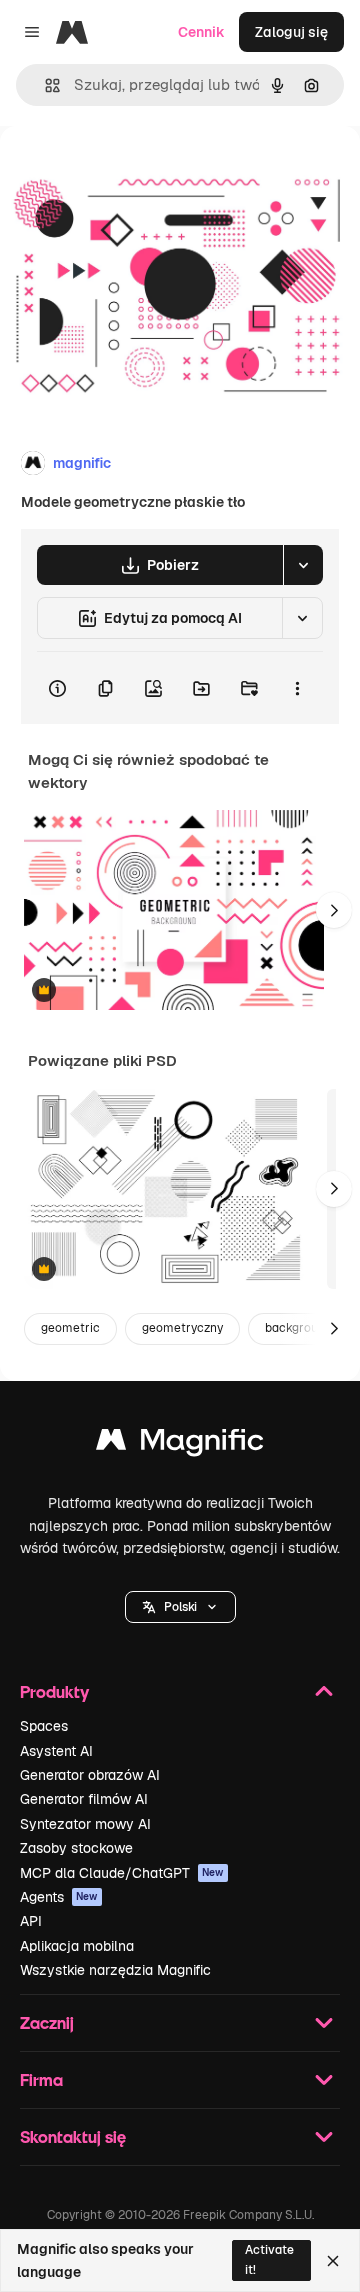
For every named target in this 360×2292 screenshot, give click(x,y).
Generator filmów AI (84, 1799)
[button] (180, 1607)
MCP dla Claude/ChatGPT (122, 1873)
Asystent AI (56, 1751)
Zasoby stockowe (76, 1848)
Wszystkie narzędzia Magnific (115, 1970)
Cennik (201, 32)
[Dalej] (334, 910)
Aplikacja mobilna (77, 1946)
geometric (70, 1328)
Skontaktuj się (73, 2136)
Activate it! (269, 2259)
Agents (59, 1897)
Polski (180, 1607)
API (31, 1921)
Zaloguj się (291, 32)
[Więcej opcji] (297, 688)
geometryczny (182, 1328)
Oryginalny (138, 171)
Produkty (54, 1691)
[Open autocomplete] (44, 85)
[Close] (333, 2261)
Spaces (44, 1726)
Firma (41, 2079)
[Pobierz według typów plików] (303, 565)
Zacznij (47, 2022)
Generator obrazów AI (90, 1775)
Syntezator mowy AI (85, 1824)
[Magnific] (180, 1444)
